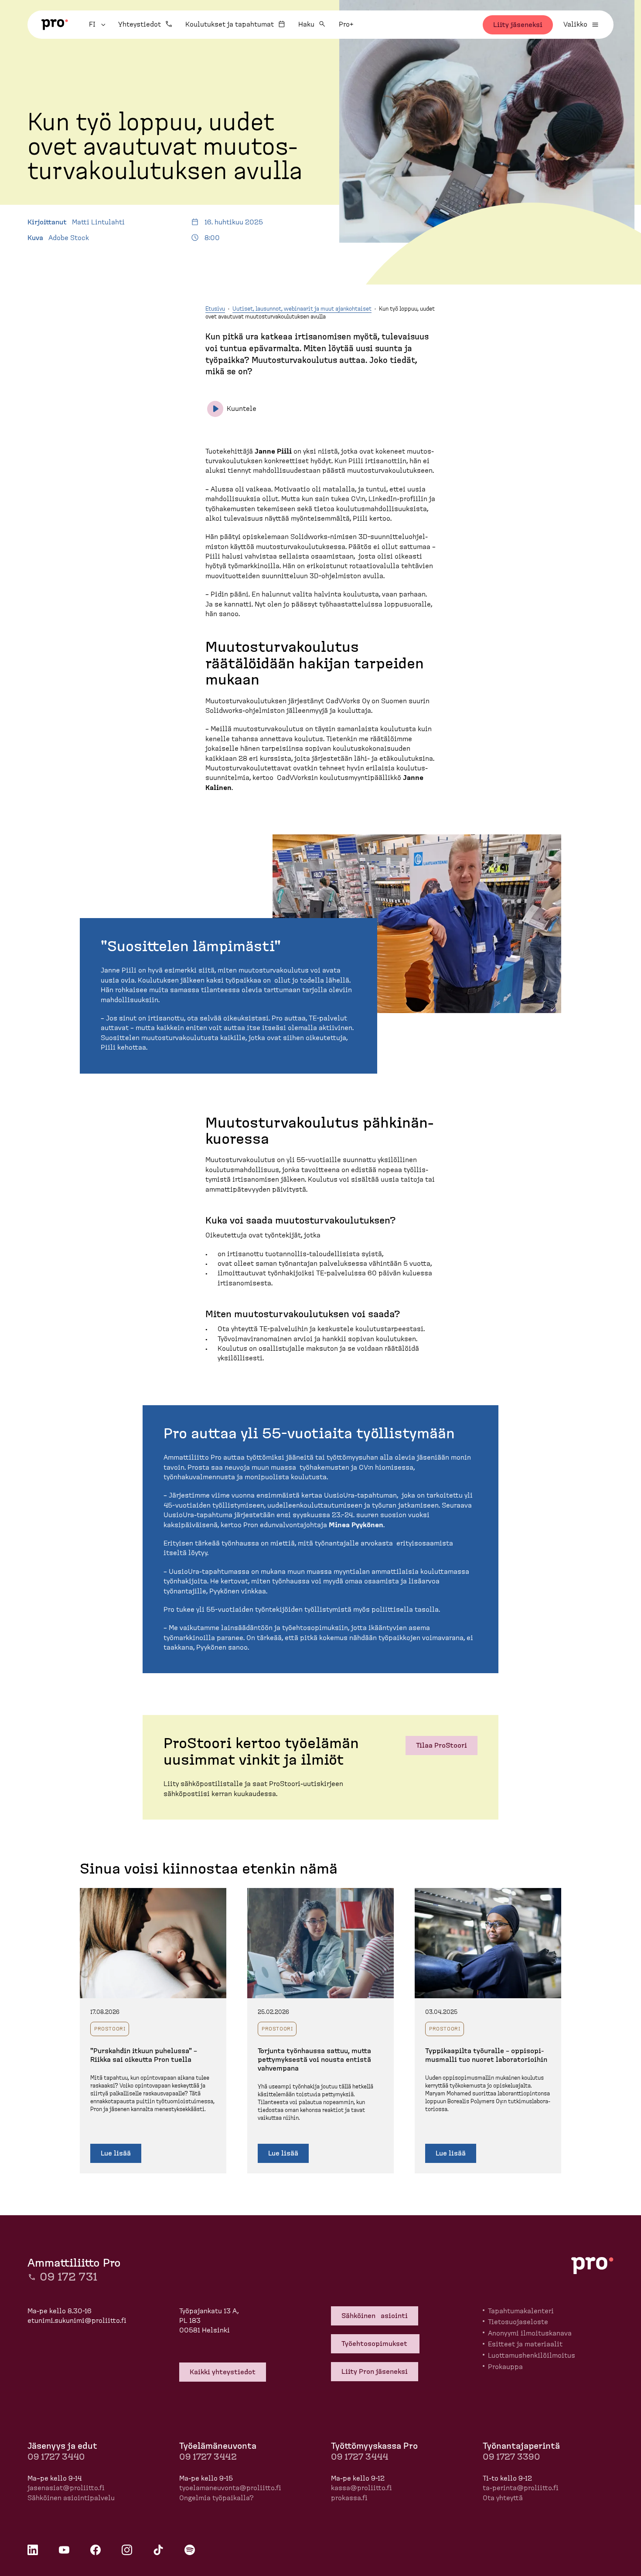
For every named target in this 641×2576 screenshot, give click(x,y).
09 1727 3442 (208, 2457)
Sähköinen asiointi (375, 2316)
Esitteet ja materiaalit (525, 2344)
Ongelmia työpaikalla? (217, 2498)
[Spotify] (190, 2550)
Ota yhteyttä (503, 2498)
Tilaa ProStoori (442, 1746)
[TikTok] (158, 2550)
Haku (306, 24)
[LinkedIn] (33, 2550)
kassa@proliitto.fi (361, 2488)
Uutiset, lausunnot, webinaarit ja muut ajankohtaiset (302, 309)
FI (98, 24)
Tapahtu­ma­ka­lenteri (521, 2311)
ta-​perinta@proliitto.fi (521, 2488)
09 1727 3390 (511, 2457)
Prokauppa (505, 2367)
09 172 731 (68, 2277)
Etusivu (215, 309)
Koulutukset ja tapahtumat (230, 24)
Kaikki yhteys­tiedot (223, 2372)
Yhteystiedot (140, 24)
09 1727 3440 (56, 2457)
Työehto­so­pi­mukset (375, 2344)
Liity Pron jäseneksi (375, 2372)
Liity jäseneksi (518, 25)
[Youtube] (64, 2550)
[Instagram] (127, 2550)
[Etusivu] (55, 25)
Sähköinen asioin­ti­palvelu (71, 2498)
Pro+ (346, 24)
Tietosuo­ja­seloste (518, 2322)
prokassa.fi (349, 2498)
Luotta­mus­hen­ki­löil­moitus (532, 2356)
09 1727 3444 (360, 2457)
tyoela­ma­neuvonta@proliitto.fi (230, 2488)
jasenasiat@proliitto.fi (66, 2488)
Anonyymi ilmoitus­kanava (530, 2333)
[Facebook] (95, 2550)
